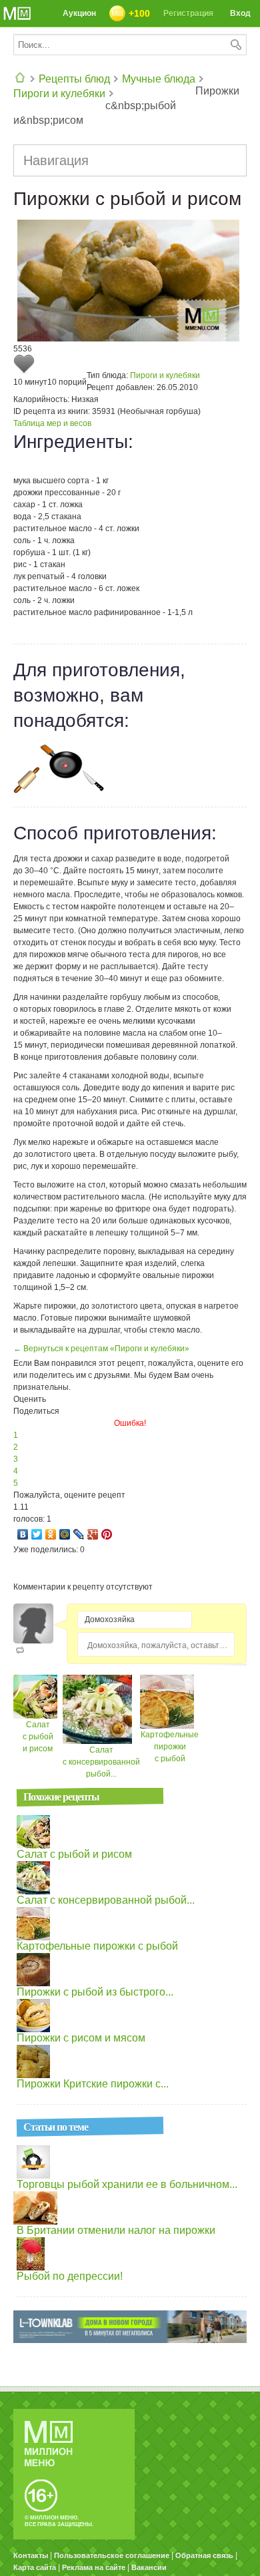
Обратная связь (204, 2555)
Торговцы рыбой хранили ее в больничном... (127, 2184)
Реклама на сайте (94, 2567)
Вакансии (149, 2567)
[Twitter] (37, 1534)
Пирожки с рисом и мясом (81, 2038)
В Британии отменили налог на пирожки (116, 2230)
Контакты (31, 2555)
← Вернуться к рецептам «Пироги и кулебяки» (101, 1349)
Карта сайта (35, 2567)
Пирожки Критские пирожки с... (93, 2084)
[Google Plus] (93, 1534)
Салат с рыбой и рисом (38, 1737)
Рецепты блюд (74, 79)
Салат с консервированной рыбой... (101, 1762)
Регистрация (188, 13)
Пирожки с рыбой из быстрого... (95, 1992)
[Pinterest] (107, 1534)
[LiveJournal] (79, 1534)
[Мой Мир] (65, 1534)
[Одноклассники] (51, 1534)
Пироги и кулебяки (59, 94)
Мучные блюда (159, 79)
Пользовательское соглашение (112, 2555)
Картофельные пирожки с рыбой (170, 1747)
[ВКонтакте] (23, 1534)
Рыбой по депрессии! (70, 2276)
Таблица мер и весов (52, 423)
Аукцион (79, 13)
